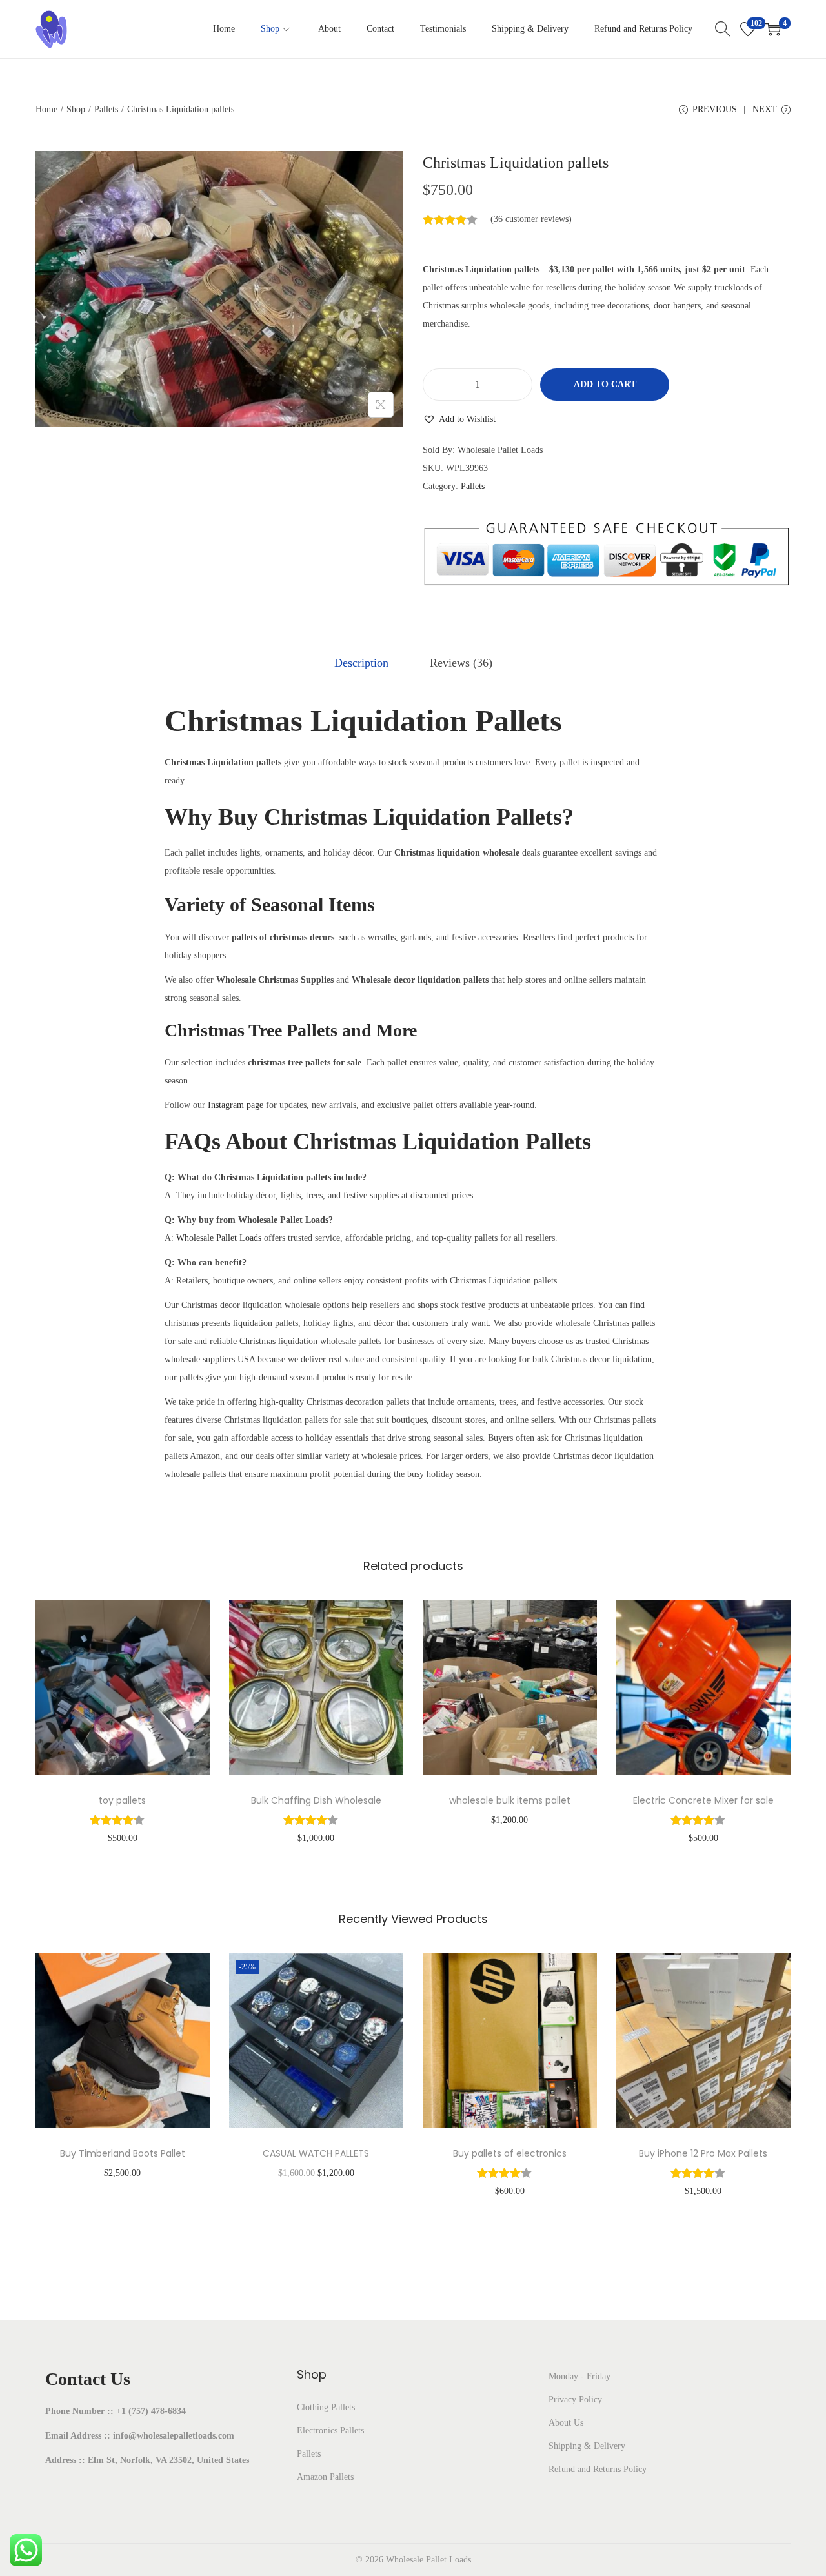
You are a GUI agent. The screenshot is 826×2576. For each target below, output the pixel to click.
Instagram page (236, 1105)
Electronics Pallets (330, 2430)
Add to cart (605, 384)
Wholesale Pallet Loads (219, 1238)
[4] (773, 29)
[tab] (361, 663)
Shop (76, 109)
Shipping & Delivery (587, 2446)
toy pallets (122, 1800)
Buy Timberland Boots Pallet (123, 2153)
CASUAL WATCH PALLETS (316, 2153)
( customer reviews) (531, 219)
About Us (566, 2423)
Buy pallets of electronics (510, 2153)
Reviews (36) (461, 663)
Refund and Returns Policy (598, 2469)
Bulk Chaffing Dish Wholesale (316, 1800)
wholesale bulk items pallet (510, 1800)
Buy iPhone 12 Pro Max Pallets (703, 2153)
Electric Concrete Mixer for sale (703, 1800)
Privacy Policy (575, 2400)
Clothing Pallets (326, 2407)
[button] (459, 419)
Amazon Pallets (325, 2477)
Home (46, 109)
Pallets (106, 109)
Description (361, 663)
